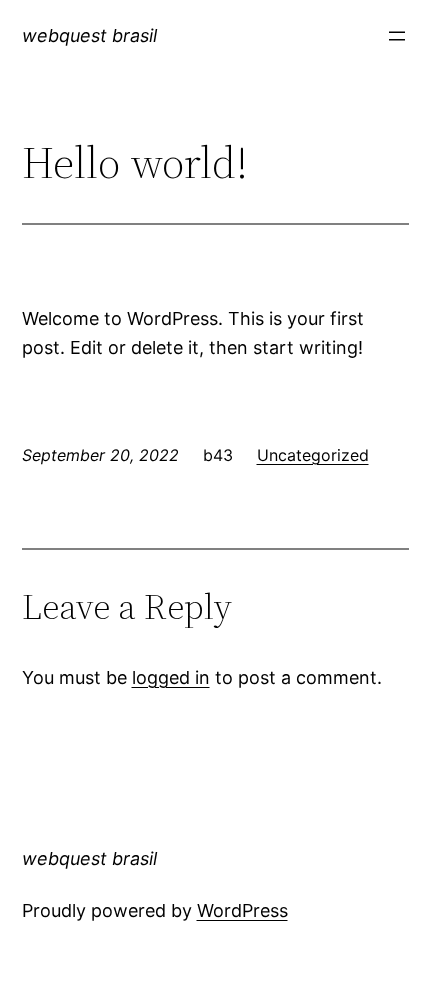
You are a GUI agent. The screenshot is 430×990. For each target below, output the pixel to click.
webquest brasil (89, 35)
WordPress (242, 910)
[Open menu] (397, 36)
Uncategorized (313, 455)
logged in (171, 677)
